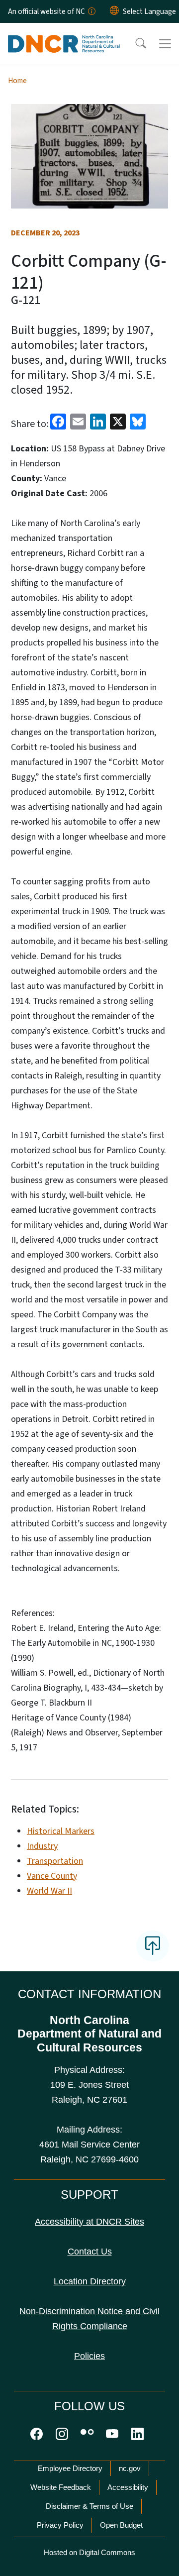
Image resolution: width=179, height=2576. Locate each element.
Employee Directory (70, 2468)
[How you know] (91, 11)
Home (17, 81)
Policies (89, 2356)
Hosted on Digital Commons (89, 2552)
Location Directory (90, 2281)
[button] (134, 44)
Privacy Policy (60, 2525)
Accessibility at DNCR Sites (89, 2222)
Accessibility (128, 2487)
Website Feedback (61, 2487)
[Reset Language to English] (114, 11)
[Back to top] (153, 1946)
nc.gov (130, 2468)
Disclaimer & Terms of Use (89, 2506)
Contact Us (90, 2252)
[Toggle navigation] (165, 44)
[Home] (64, 34)
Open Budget (121, 2525)
